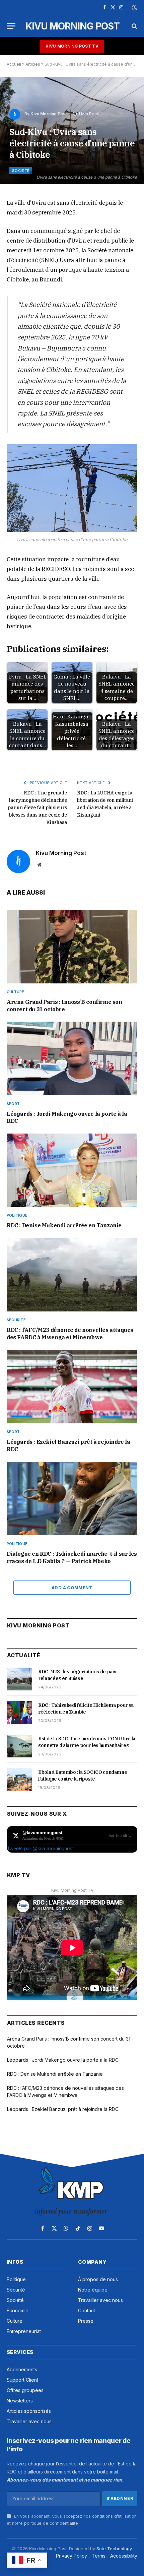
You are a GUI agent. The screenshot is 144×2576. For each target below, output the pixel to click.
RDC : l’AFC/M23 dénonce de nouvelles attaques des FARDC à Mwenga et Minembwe (70, 1334)
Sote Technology (114, 2549)
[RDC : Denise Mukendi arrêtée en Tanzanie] (72, 1170)
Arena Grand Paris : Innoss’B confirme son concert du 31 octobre (64, 1006)
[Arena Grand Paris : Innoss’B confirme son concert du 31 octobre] (72, 947)
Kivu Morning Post (49, 114)
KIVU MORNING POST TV (72, 46)
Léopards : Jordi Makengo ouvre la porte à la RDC (63, 2060)
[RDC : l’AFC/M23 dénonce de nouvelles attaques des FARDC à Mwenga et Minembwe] (72, 1275)
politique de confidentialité (51, 2523)
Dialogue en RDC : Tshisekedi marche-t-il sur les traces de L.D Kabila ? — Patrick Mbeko (72, 1557)
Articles (33, 64)
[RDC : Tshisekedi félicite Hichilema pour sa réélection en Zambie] (20, 1713)
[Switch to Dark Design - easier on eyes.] (134, 8)
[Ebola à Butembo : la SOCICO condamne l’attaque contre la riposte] (20, 1780)
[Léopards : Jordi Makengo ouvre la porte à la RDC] (72, 1058)
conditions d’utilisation (114, 2516)
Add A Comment (72, 1588)
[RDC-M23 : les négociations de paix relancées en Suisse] (20, 1679)
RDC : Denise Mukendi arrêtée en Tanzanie (64, 1225)
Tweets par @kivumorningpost (40, 1848)
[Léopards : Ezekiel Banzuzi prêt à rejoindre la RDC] (72, 1387)
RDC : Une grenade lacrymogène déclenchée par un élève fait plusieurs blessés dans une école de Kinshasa (37, 808)
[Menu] (11, 26)
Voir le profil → (120, 1836)
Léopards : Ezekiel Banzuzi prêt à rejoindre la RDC (63, 2109)
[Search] (134, 26)
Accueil (14, 64)
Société (21, 171)
